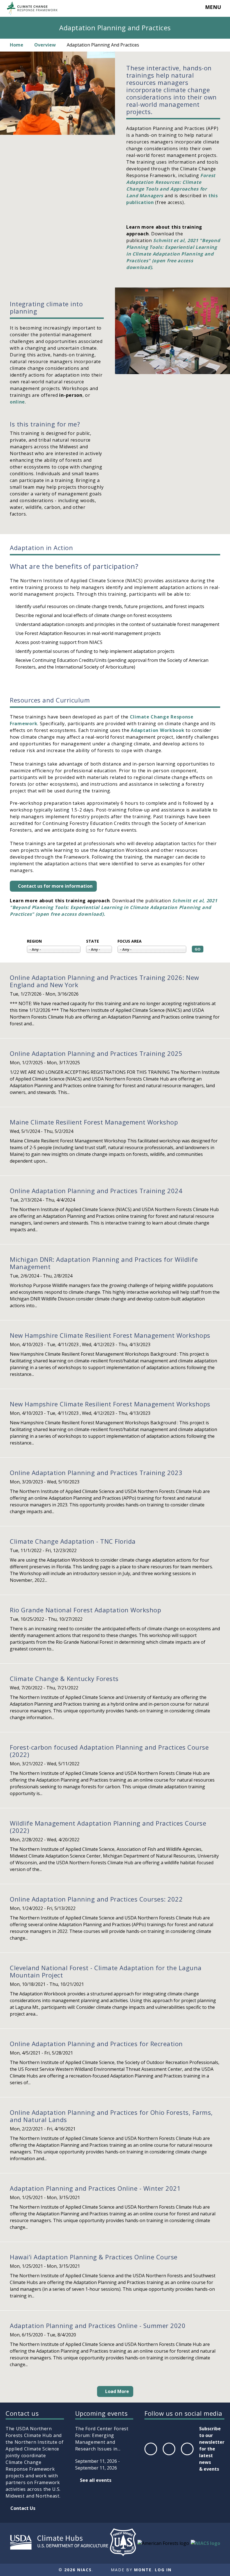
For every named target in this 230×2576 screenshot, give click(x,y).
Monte (143, 2570)
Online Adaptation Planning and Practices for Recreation (96, 2044)
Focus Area (130, 941)
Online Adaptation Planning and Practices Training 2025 (96, 1053)
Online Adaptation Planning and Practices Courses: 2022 (96, 1899)
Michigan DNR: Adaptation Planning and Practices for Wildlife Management (104, 1263)
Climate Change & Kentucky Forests (64, 1678)
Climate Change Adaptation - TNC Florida (73, 1541)
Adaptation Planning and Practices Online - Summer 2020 (98, 2325)
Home (17, 45)
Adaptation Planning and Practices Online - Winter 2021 (95, 2188)
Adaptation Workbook (157, 730)
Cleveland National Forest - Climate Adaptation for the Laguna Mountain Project (106, 1971)
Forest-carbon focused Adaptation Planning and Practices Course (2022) (109, 1751)
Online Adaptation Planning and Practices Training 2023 (96, 1473)
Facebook (150, 2455)
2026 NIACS (78, 2570)
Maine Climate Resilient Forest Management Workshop (94, 1122)
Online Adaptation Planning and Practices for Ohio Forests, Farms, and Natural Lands (111, 2116)
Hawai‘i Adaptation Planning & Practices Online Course (94, 2257)
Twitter (169, 2455)
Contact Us (23, 2508)
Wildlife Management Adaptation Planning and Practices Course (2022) (108, 1827)
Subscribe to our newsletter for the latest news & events (212, 2449)
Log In (163, 2570)
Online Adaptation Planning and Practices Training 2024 (96, 1191)
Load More (117, 2391)
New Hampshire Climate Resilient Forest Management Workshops (110, 1335)
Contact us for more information (55, 886)
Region (34, 941)
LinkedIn (187, 2455)
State (93, 941)
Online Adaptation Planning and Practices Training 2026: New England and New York (104, 981)
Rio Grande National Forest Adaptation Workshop (85, 1610)
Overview (45, 45)
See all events (96, 2480)
